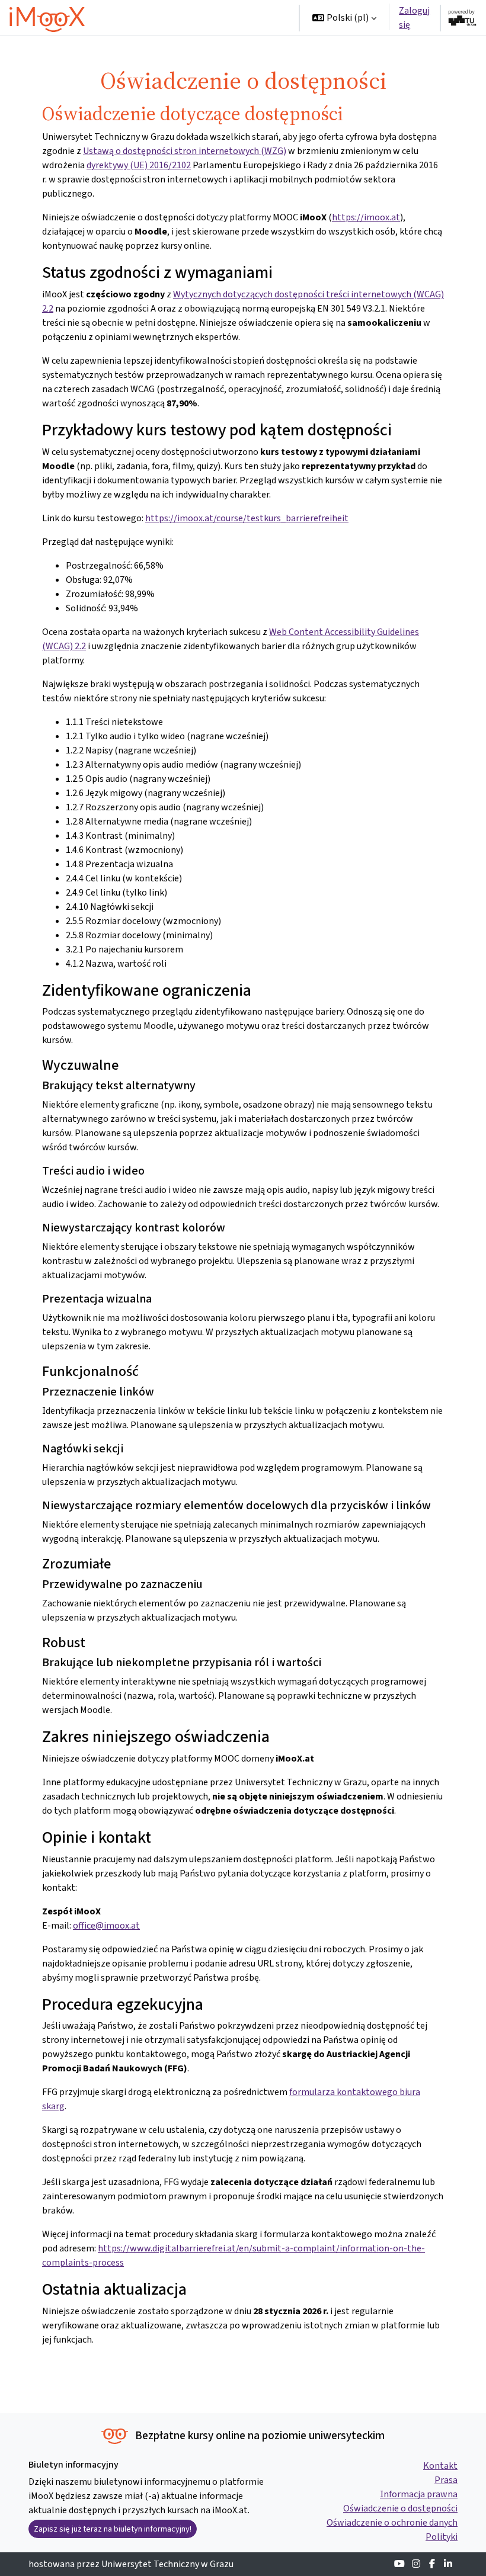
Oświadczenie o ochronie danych (392, 2522)
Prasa (446, 2480)
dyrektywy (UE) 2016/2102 (139, 165)
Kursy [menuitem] (194, 17)
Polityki (442, 2537)
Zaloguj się (414, 17)
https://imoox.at (366, 217)
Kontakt (440, 2466)
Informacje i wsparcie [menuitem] (152, 53)
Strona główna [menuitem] (139, 17)
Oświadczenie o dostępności (400, 2508)
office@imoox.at (106, 1925)
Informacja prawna (419, 2494)
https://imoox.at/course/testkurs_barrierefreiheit (247, 518)
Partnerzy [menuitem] (238, 53)
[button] (344, 18)
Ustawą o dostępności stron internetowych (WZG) (185, 151)
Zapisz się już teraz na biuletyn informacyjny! (113, 2529)
